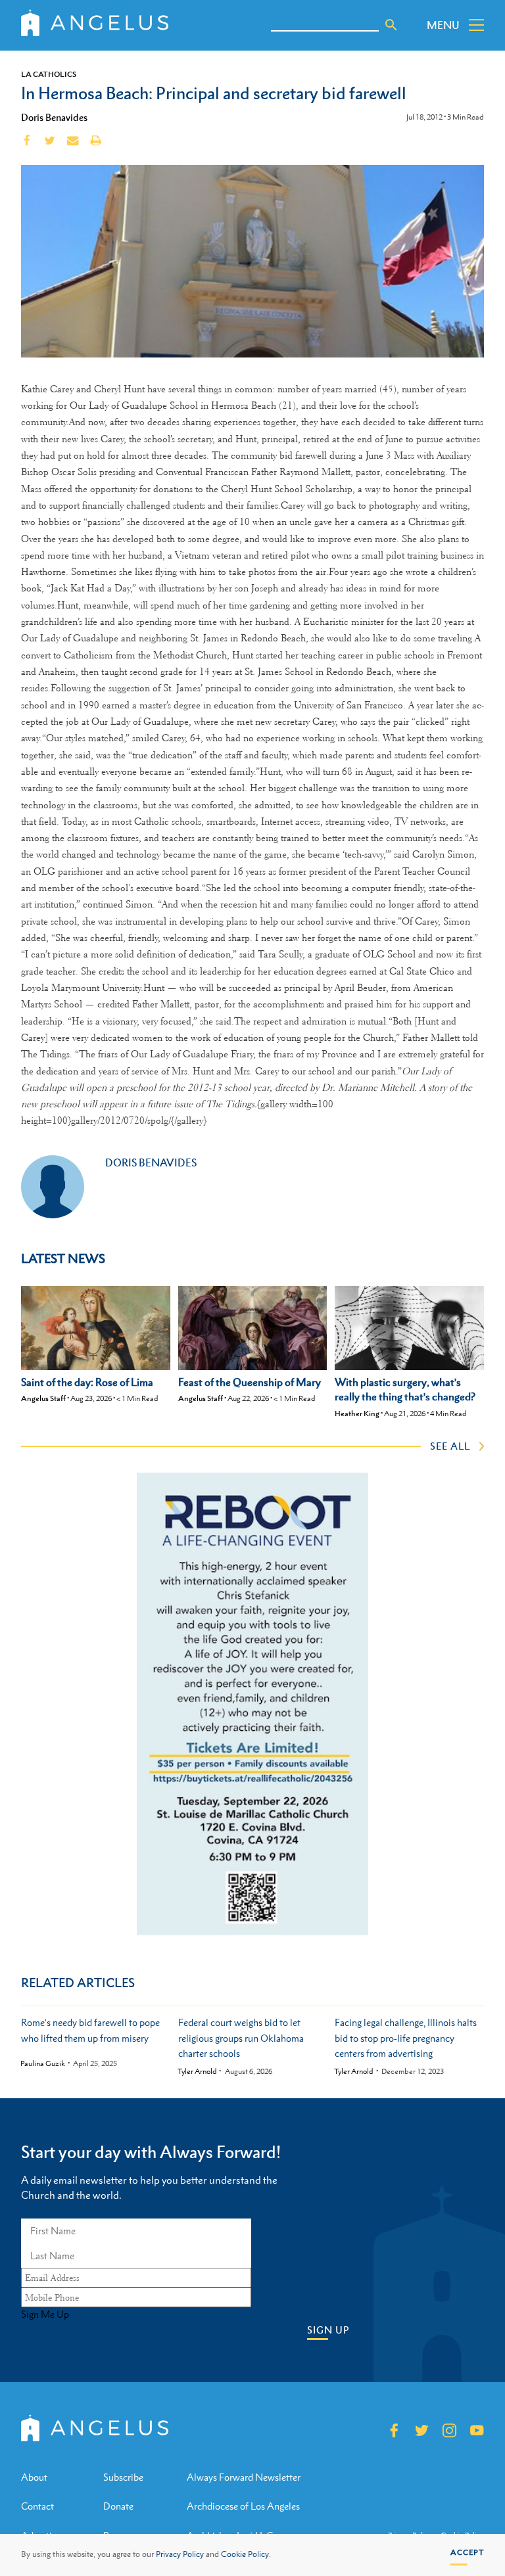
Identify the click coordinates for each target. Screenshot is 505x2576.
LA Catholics (49, 74)
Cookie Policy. (246, 2554)
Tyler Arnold (197, 2072)
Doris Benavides (54, 117)
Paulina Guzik (43, 2064)
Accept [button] (467, 2552)
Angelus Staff (43, 1398)
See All (450, 1446)
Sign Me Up (45, 2314)
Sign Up (328, 2330)
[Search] (391, 25)
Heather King (357, 1414)
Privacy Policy (180, 2554)
